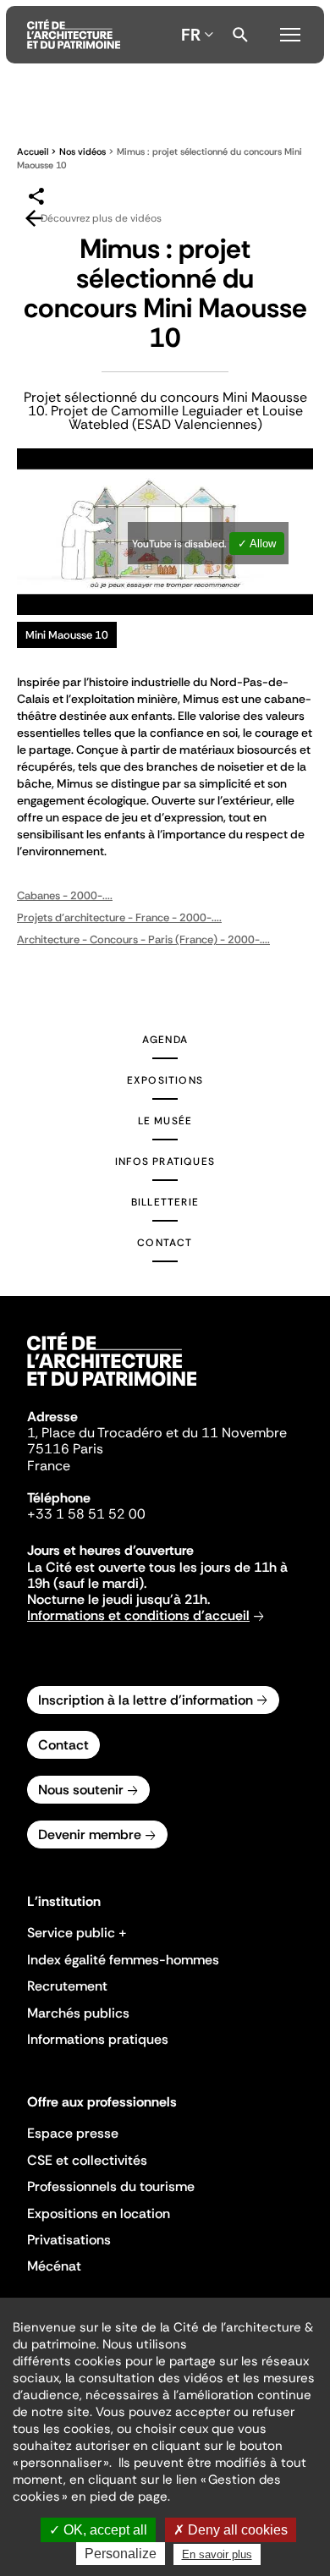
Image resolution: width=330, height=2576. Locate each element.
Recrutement (67, 1986)
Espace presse (73, 2133)
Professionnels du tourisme (111, 2186)
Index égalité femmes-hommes (123, 1960)
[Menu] (290, 32)
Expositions (165, 1080)
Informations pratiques (98, 2039)
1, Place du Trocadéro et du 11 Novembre (157, 1433)
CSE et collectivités (87, 2160)
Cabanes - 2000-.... (65, 895)
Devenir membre (90, 1835)
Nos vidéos (82, 151)
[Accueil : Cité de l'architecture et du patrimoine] (74, 35)
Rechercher (240, 35)
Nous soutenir (81, 1790)
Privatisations (69, 2240)
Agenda (165, 1040)
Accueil (33, 151)
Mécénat (54, 2266)
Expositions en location (99, 2213)
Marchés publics (78, 2013)
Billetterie (165, 1202)
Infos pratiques (165, 1162)
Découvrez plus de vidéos (101, 218)
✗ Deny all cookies (231, 2530)
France (49, 1466)
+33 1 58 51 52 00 (86, 1514)
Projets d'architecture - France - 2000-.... (119, 917)
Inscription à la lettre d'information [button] (146, 1700)
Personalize (121, 2554)
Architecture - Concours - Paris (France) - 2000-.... (143, 939)
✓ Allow (257, 544)
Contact (165, 1243)
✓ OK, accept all (98, 2530)
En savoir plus (217, 2554)
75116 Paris (65, 1449)
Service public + (77, 1933)
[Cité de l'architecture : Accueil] (112, 1388)
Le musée (165, 1121)
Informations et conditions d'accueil (138, 1615)
